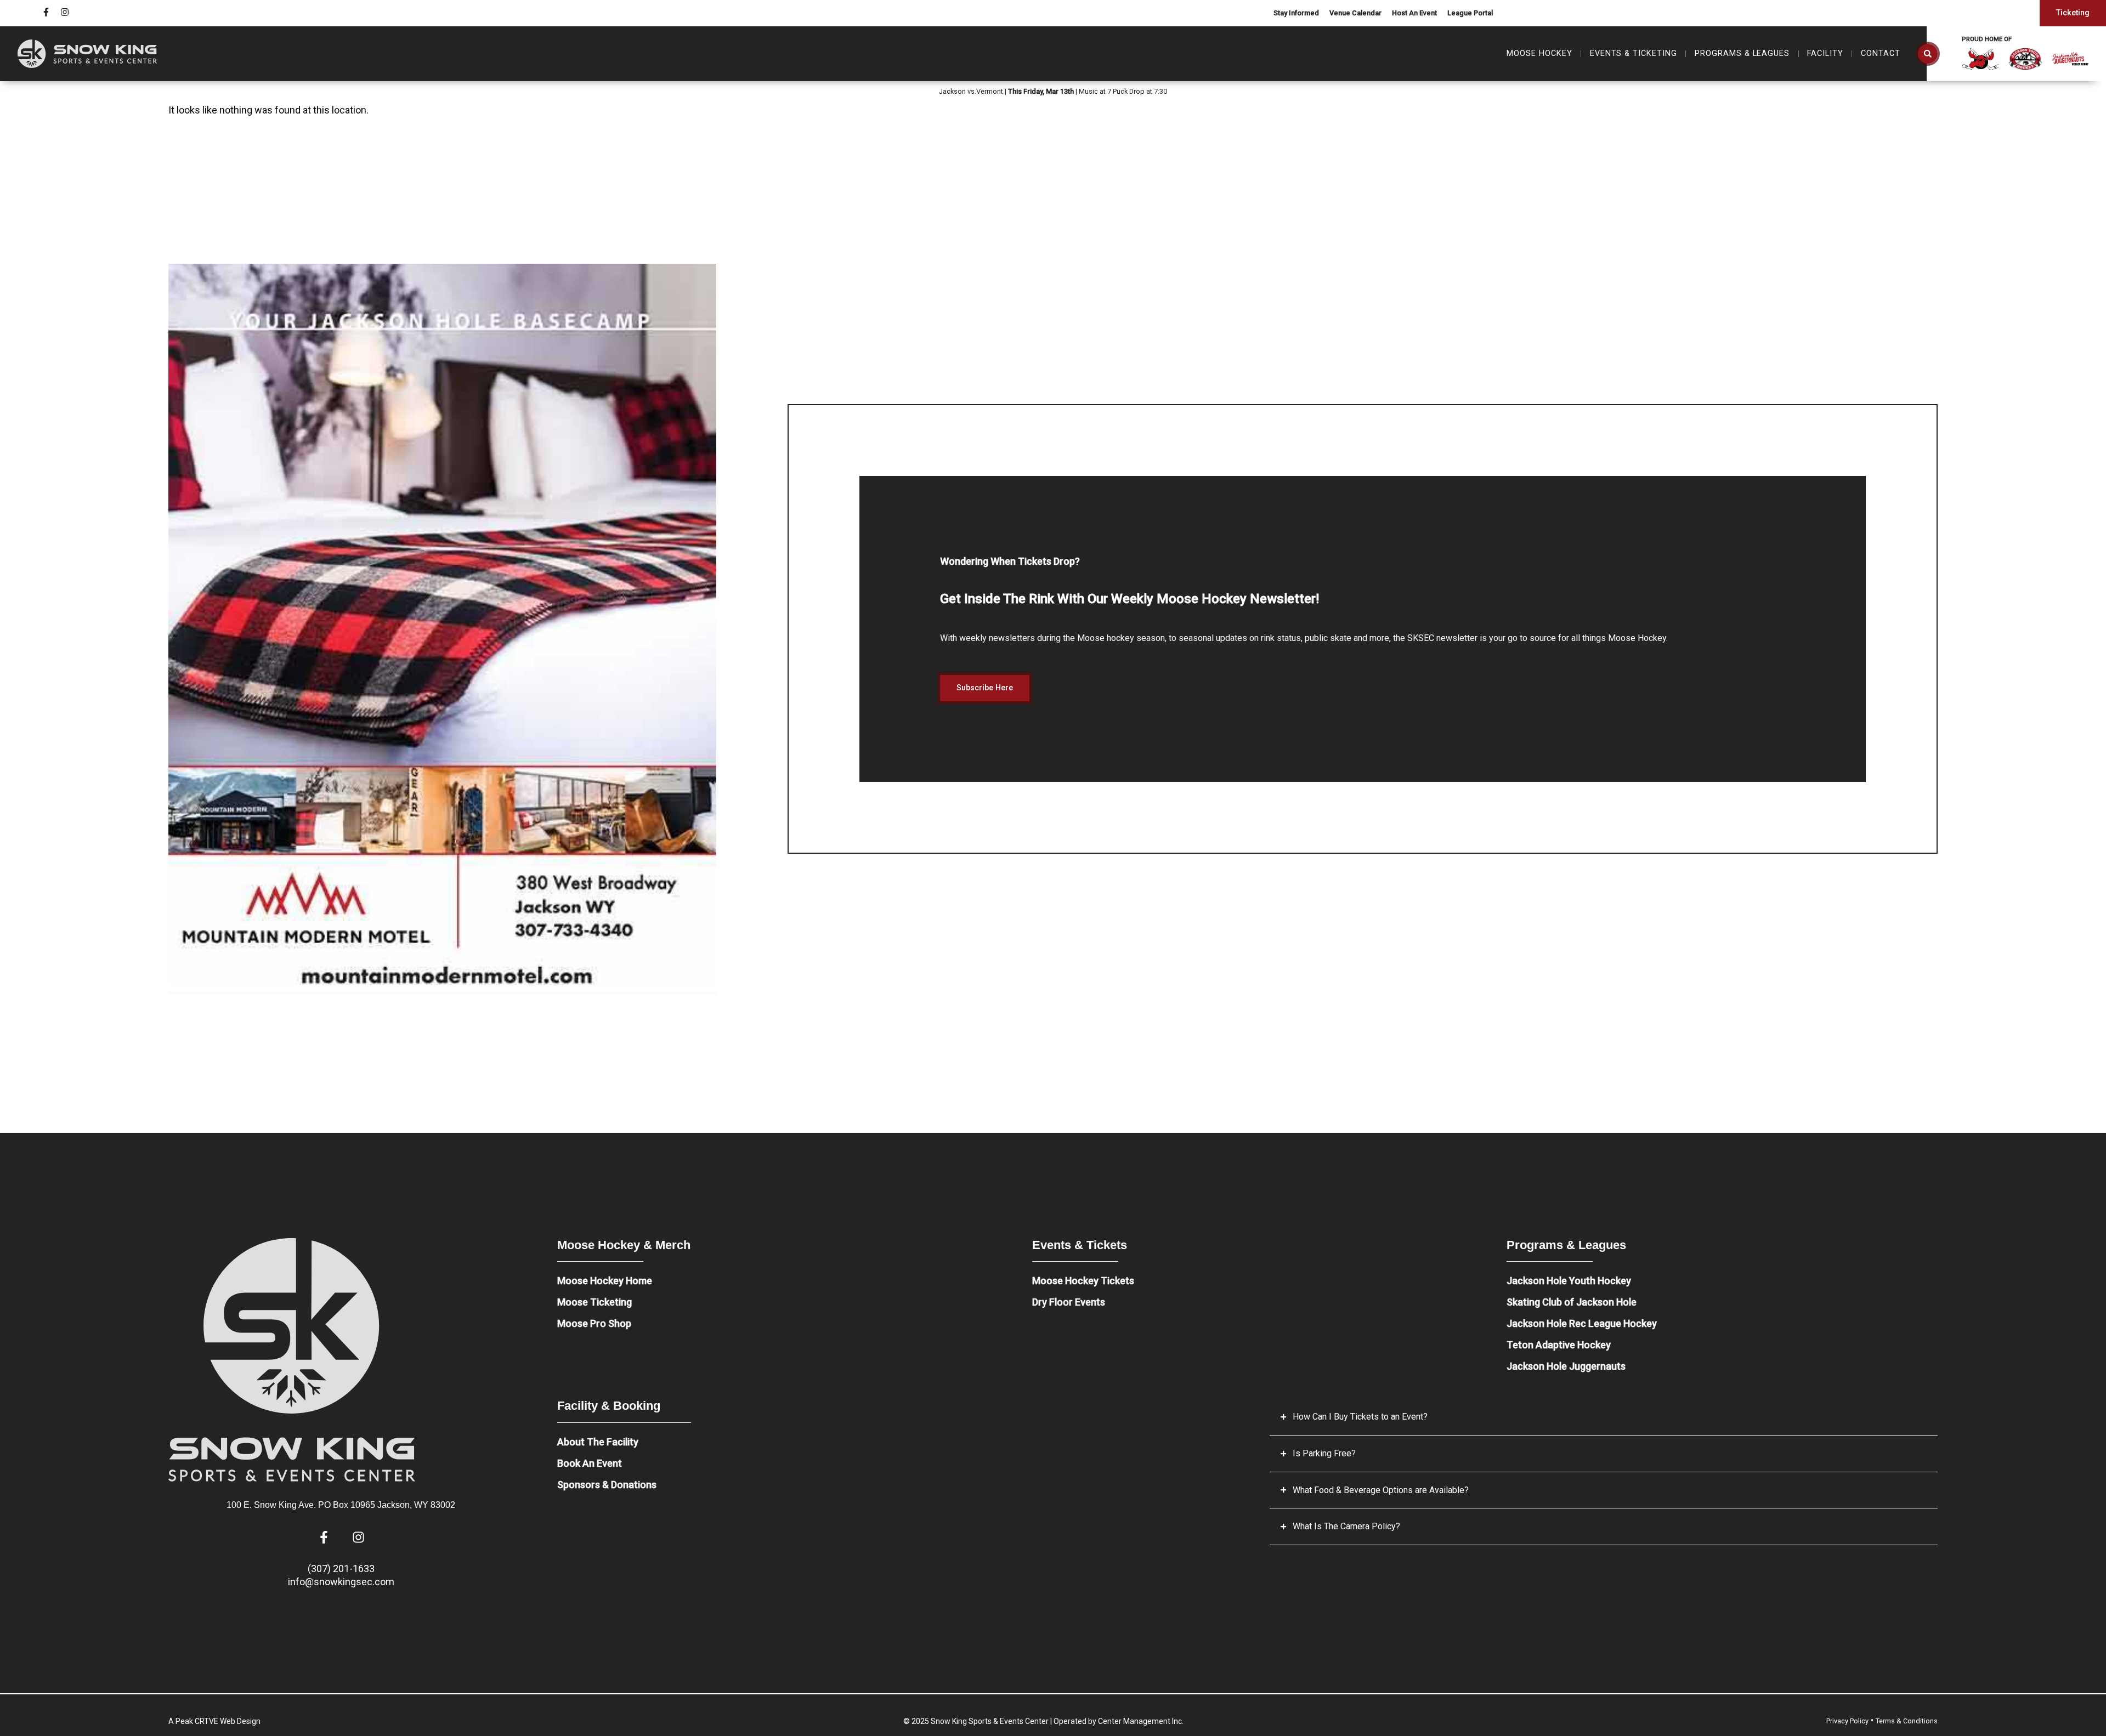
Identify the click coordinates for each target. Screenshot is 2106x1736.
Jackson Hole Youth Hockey (1569, 1281)
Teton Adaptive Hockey (1559, 1345)
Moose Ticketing (595, 1302)
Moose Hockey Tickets (1083, 1281)
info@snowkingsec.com (341, 1582)
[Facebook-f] (46, 12)
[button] (1928, 54)
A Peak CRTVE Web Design (214, 1721)
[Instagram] (65, 12)
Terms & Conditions (1907, 1721)
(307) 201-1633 (341, 1568)
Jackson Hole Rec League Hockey (1582, 1323)
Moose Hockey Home (605, 1281)
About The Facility (598, 1442)
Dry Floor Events (1069, 1302)
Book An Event (590, 1463)
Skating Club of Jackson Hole (1572, 1302)
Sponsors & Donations (607, 1485)
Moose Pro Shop (594, 1323)
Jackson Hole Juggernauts (1566, 1366)
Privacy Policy (1847, 1721)
